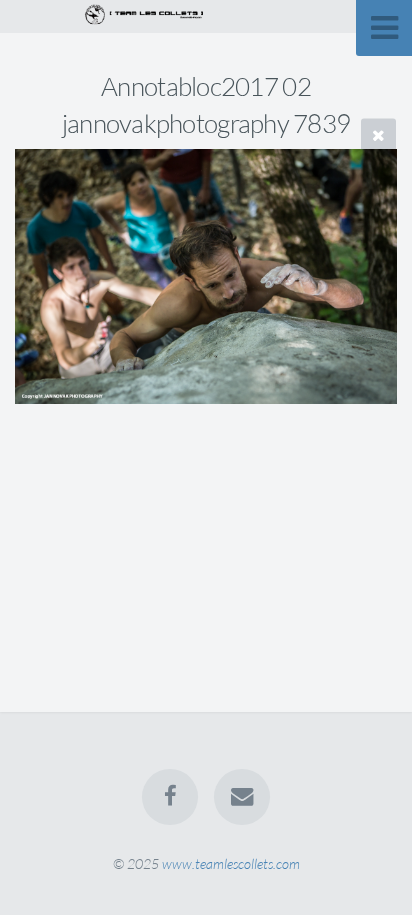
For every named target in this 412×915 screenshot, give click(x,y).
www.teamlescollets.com (231, 863)
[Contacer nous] (242, 797)
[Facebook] (170, 797)
